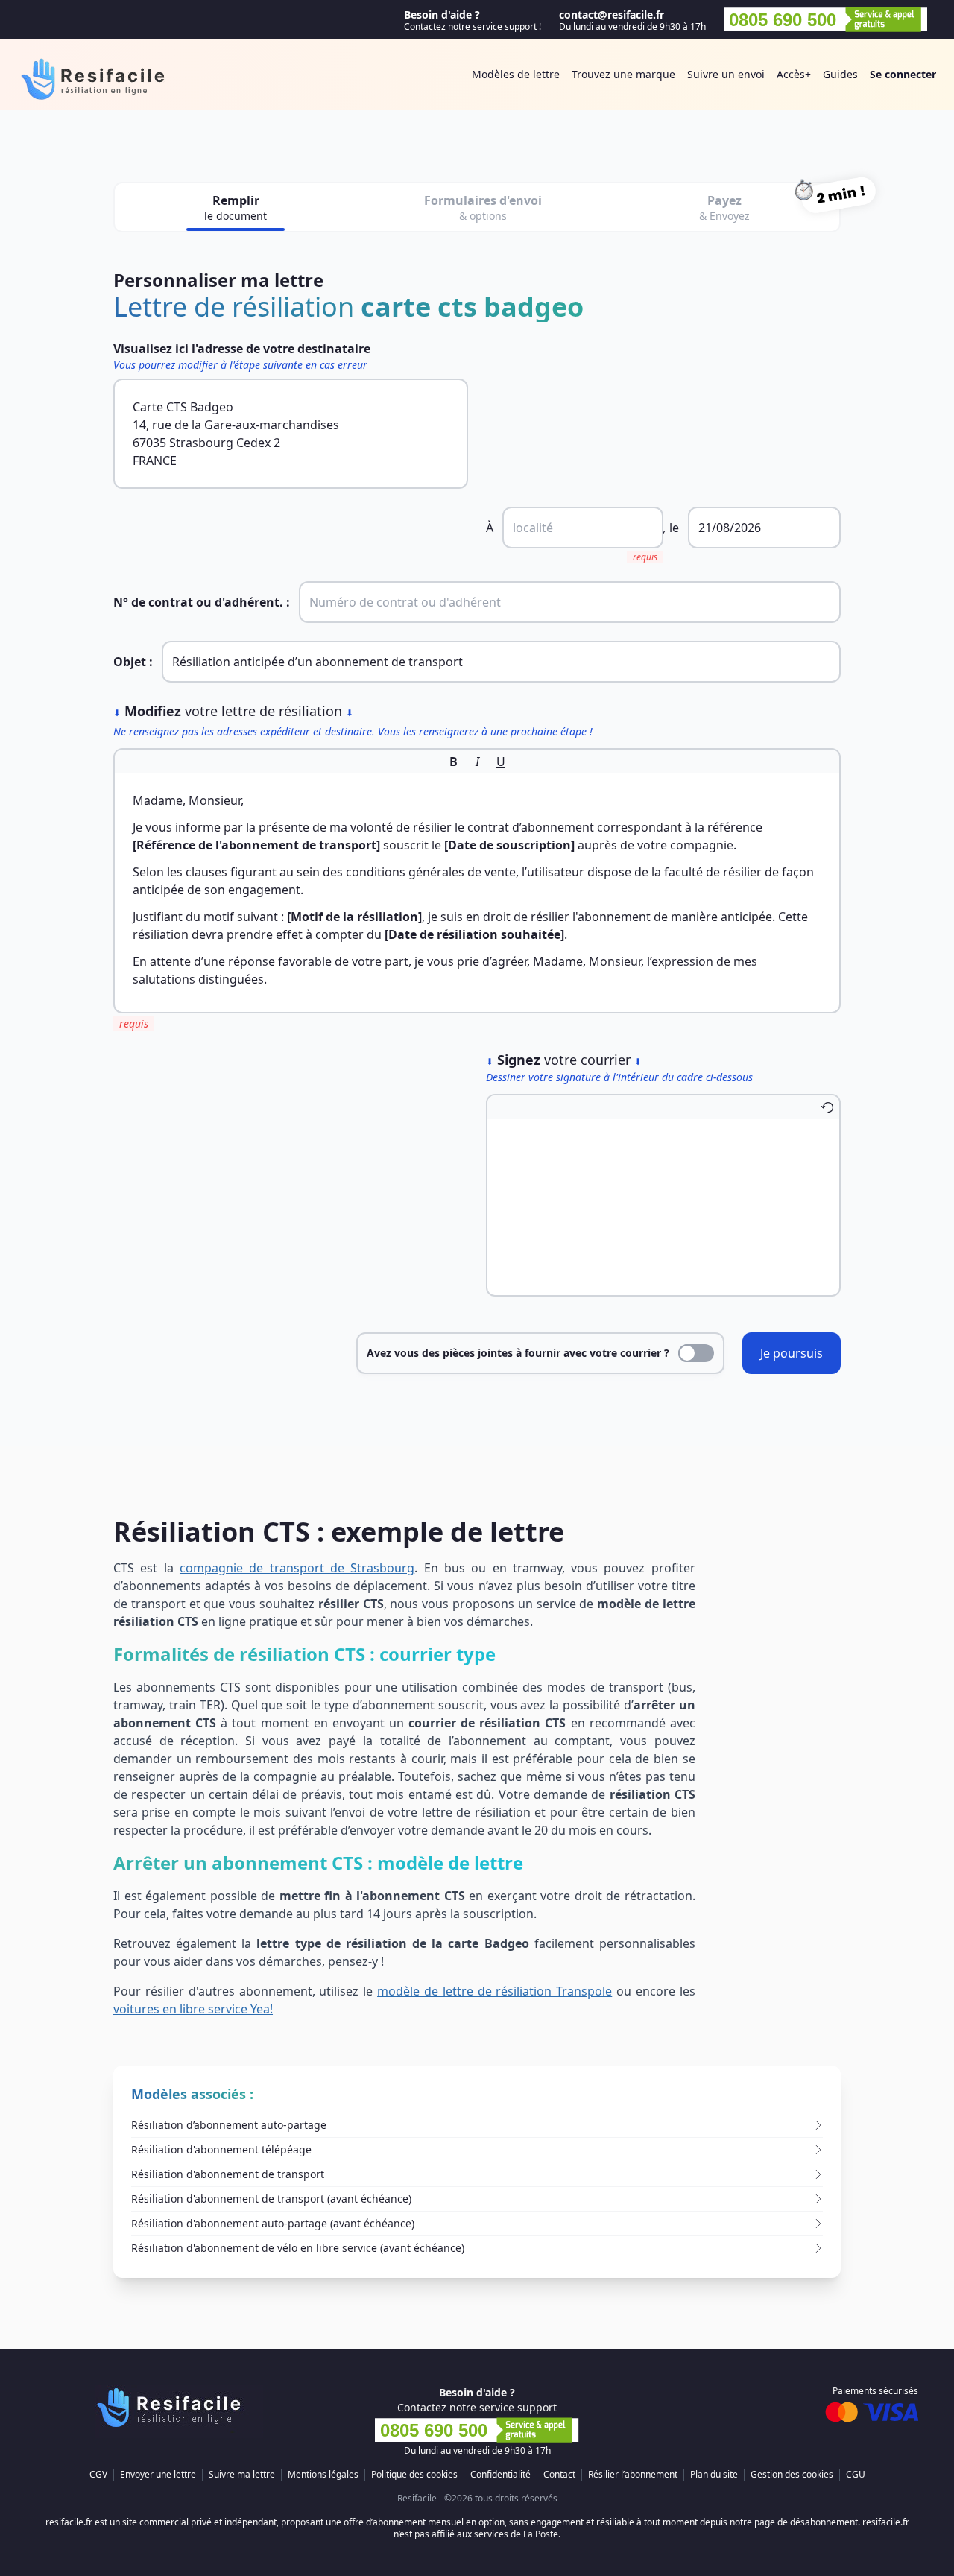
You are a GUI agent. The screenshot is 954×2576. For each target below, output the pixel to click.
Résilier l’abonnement (633, 2475)
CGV (98, 2475)
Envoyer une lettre (158, 2475)
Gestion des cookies (792, 2475)
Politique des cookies (414, 2475)
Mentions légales (323, 2475)
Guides (840, 74)
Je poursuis (792, 1353)
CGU (856, 2475)
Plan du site (714, 2475)
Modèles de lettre (516, 74)
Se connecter (903, 74)
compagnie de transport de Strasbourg (297, 1568)
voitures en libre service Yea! (193, 2009)
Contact (559, 2475)
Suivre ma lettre (242, 2475)
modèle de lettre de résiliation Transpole (495, 1991)
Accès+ (794, 74)
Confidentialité (500, 2475)
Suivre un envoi (726, 74)
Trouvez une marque (623, 74)
